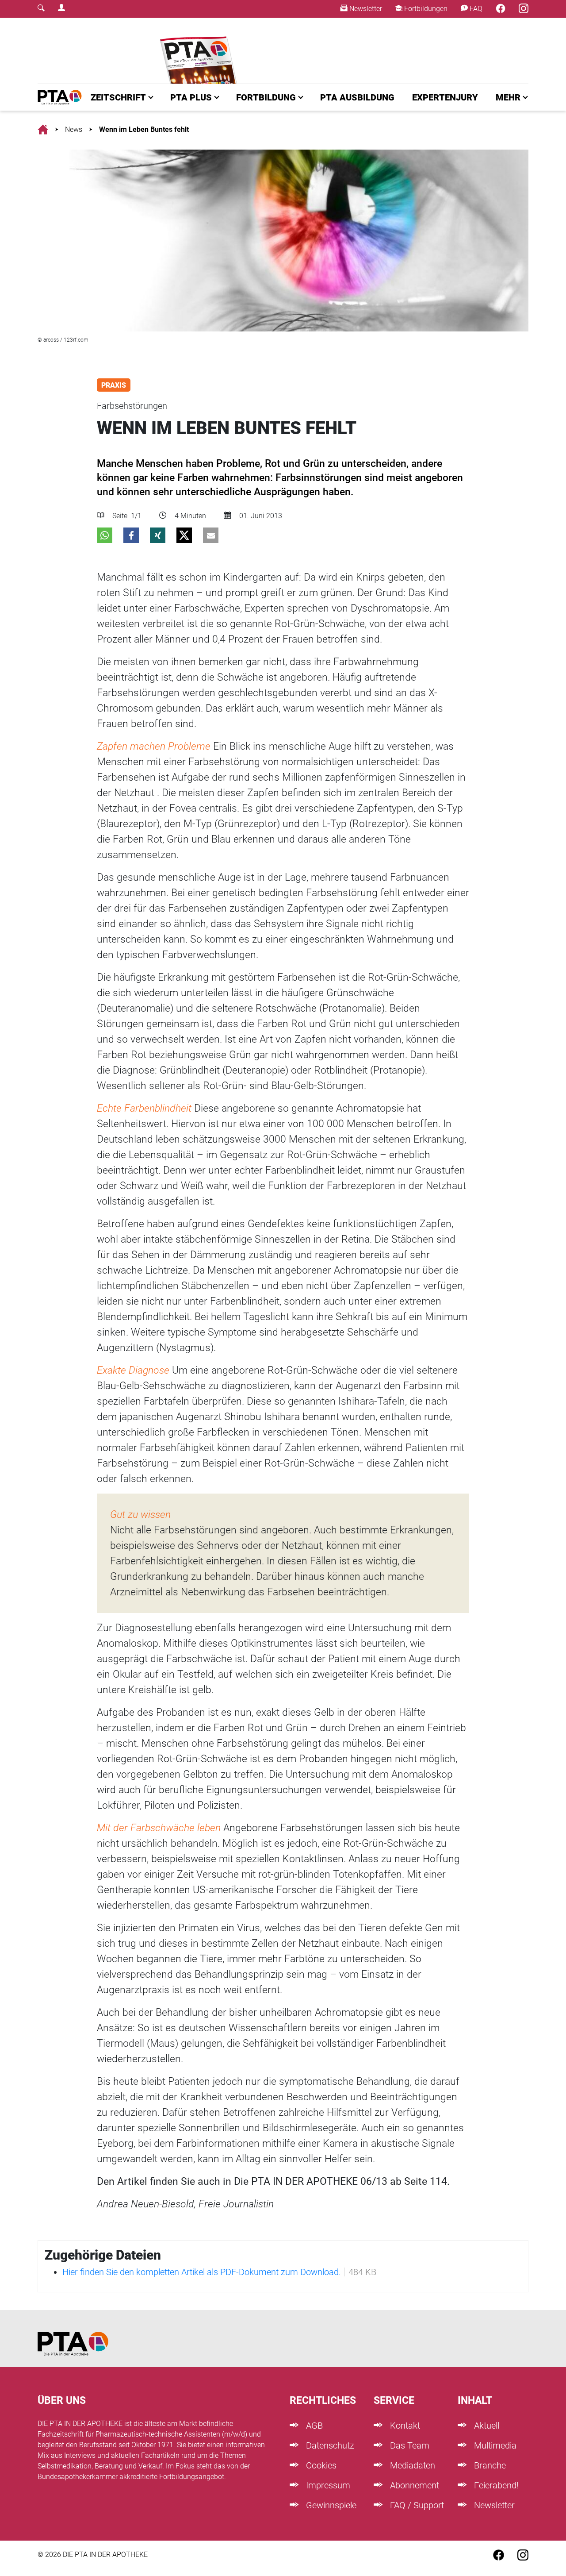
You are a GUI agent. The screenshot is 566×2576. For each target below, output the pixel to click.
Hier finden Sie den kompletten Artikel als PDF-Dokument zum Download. (202, 2272)
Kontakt (404, 2426)
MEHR (508, 97)
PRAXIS (114, 385)
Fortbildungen (425, 9)
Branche (489, 2465)
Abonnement (413, 2485)
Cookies (320, 2465)
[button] (105, 535)
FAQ (475, 9)
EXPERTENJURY (445, 97)
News (74, 129)
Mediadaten (411, 2465)
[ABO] (200, 51)
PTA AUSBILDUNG (357, 97)
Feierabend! (495, 2485)
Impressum (327, 2485)
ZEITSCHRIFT (118, 97)
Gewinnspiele (330, 2505)
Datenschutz (329, 2445)
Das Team (409, 2445)
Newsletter (365, 9)
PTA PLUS (191, 97)
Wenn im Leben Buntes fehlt (144, 129)
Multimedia (494, 2445)
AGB (313, 2426)
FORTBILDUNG (266, 97)
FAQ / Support (416, 2505)
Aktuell (486, 2426)
